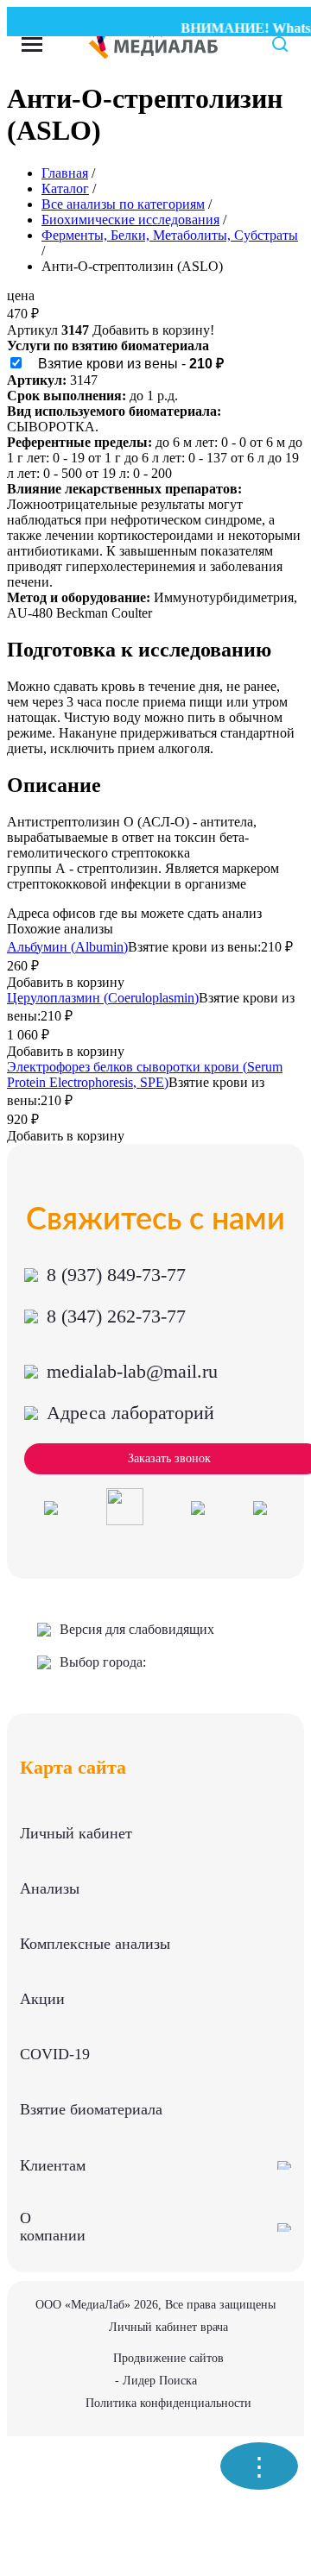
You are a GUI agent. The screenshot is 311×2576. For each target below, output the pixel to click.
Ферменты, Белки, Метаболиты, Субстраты (170, 235)
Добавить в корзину (66, 982)
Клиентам (53, 2165)
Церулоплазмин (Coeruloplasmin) (103, 998)
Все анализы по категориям (123, 204)
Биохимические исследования (130, 220)
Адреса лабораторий (130, 1413)
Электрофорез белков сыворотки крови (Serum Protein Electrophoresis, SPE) (145, 1074)
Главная (65, 173)
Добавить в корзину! (153, 330)
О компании (53, 2227)
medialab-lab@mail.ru (132, 1371)
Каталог (65, 188)
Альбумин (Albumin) (67, 947)
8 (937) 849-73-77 (116, 1275)
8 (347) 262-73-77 (116, 1316)
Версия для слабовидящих (137, 1629)
